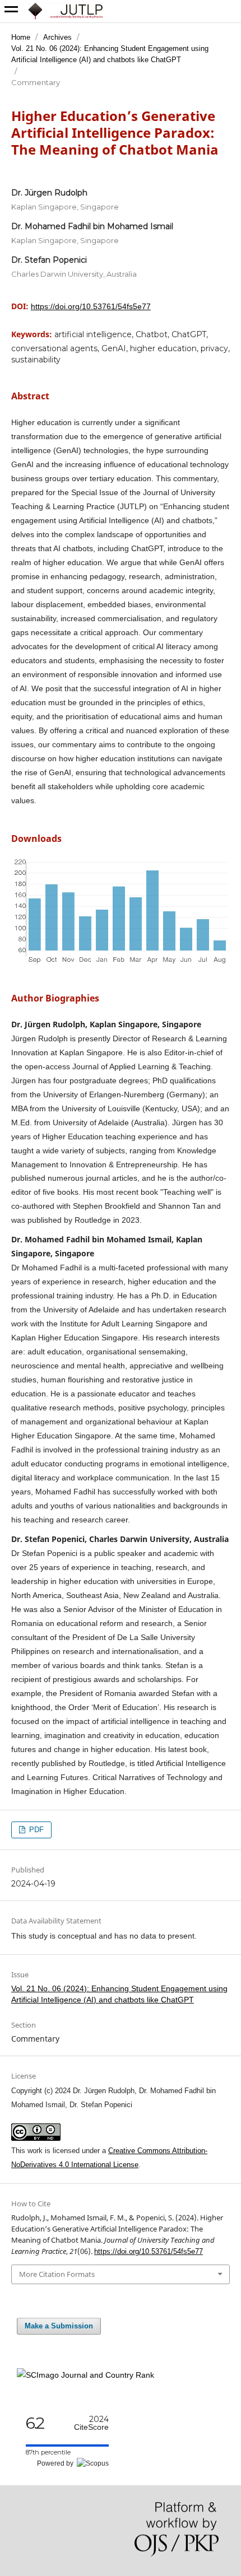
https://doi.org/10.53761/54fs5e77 (91, 306)
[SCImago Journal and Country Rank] (85, 2375)
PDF (35, 1830)
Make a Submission (59, 2326)
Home (21, 37)
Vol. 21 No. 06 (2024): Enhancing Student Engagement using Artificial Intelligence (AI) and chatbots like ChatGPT (110, 54)
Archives (57, 37)
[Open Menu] (11, 11)
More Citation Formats (57, 2274)
